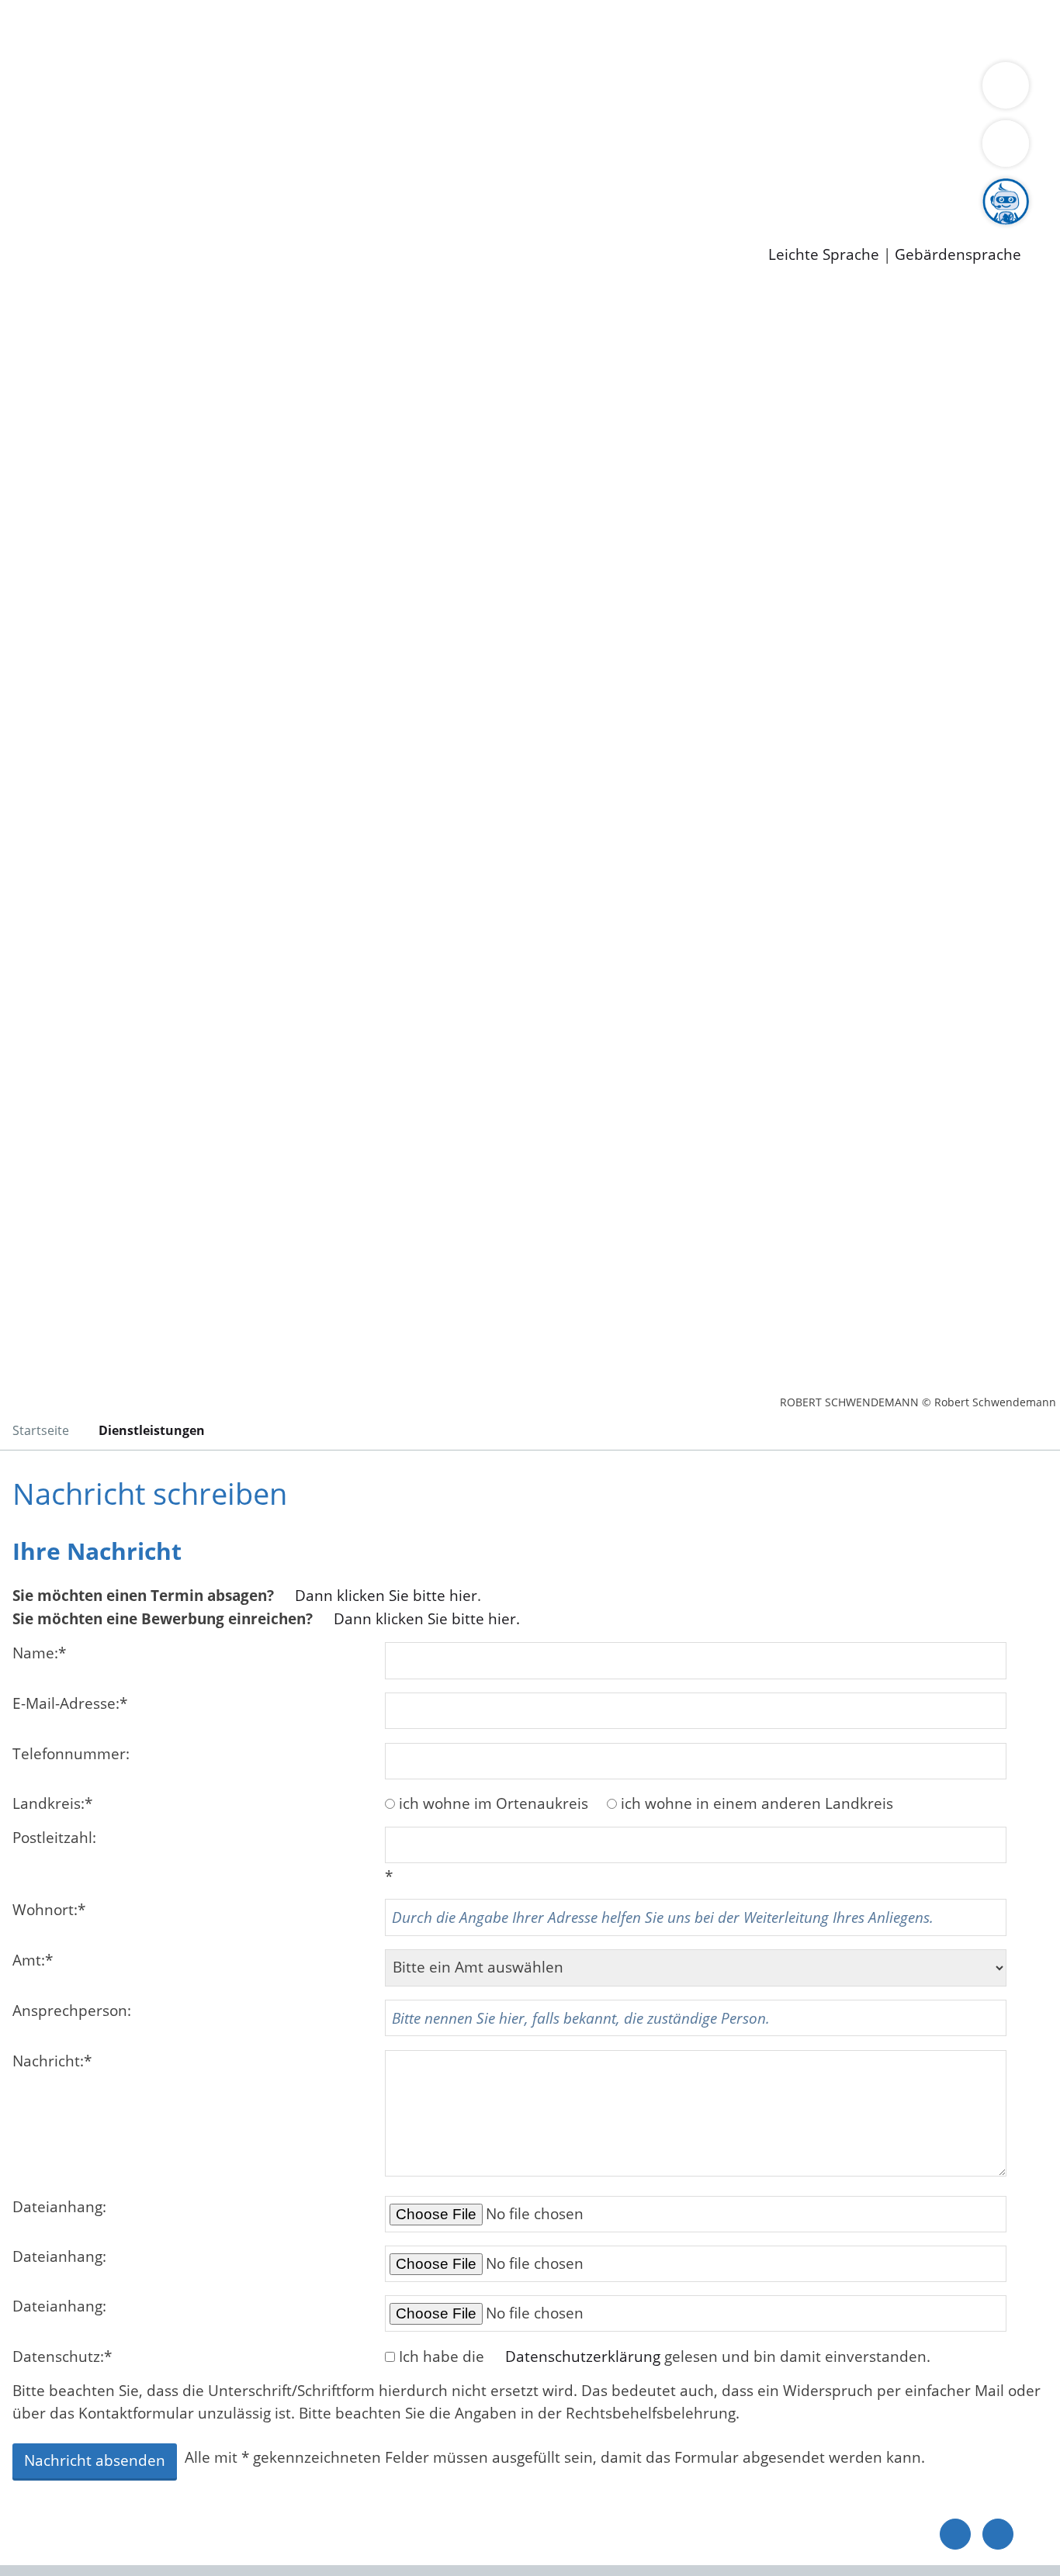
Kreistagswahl (373, 150)
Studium (377, 190)
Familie (370, 29)
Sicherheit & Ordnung (641, 29)
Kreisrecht (285, 150)
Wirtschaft (756, 29)
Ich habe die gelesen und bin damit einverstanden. (665, 2356)
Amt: (33, 1960)
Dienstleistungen (59, 10)
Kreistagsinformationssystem (144, 150)
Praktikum (446, 190)
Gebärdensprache (958, 255)
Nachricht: (52, 2061)
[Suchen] (1006, 143)
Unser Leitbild (661, 190)
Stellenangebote (99, 190)
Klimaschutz (728, 90)
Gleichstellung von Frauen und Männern (184, 110)
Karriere (29, 171)
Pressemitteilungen (110, 230)
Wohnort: (49, 1910)
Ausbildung (305, 190)
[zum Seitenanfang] (998, 2534)
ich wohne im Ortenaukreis (494, 1803)
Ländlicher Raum (623, 90)
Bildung (431, 90)
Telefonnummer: (71, 1754)
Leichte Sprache (824, 255)
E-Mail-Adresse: (70, 1703)
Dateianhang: (59, 2207)
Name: (39, 1653)
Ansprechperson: (72, 2011)
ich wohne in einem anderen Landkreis (757, 1803)
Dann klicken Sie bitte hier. (427, 1619)
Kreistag (28, 130)
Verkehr (313, 29)
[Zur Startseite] (136, 414)
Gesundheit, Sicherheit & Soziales (285, 90)
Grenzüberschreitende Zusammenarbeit (470, 110)
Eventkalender (211, 190)
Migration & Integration (480, 29)
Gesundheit (836, 29)
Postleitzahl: (54, 1838)
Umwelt (908, 29)
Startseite (41, 1430)
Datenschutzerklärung (583, 2356)
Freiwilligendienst (547, 190)
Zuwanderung (511, 90)
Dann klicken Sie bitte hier (386, 1596)
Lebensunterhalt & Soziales (187, 29)
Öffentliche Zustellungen (268, 230)
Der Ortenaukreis (104, 90)
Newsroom (38, 210)
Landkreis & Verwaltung (83, 71)
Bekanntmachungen (923, 90)
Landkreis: (52, 1803)
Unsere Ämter (49, 50)
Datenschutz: (62, 2356)
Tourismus (811, 90)
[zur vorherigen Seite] (955, 2534)
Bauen (65, 29)
